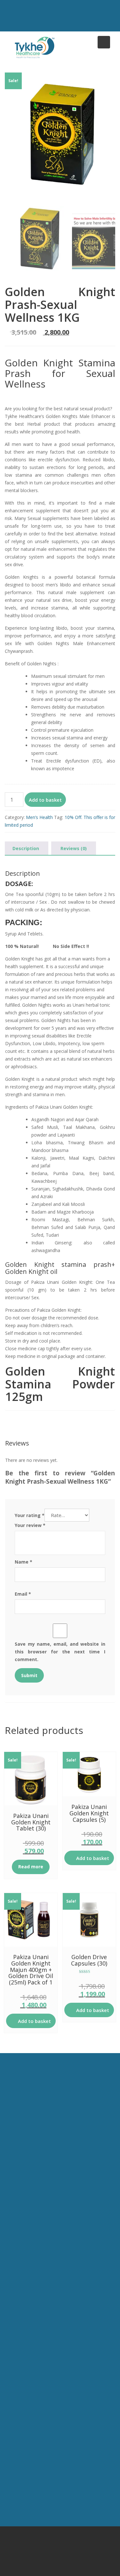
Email (23, 1594)
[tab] (26, 849)
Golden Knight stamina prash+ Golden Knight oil (60, 1268)
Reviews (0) (74, 848)
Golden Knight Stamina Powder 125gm (60, 1384)
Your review (30, 1525)
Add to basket (45, 800)
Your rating (30, 1515)
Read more (31, 1867)
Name (24, 1562)
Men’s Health (39, 817)
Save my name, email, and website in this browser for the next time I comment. (60, 1652)
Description (26, 848)
